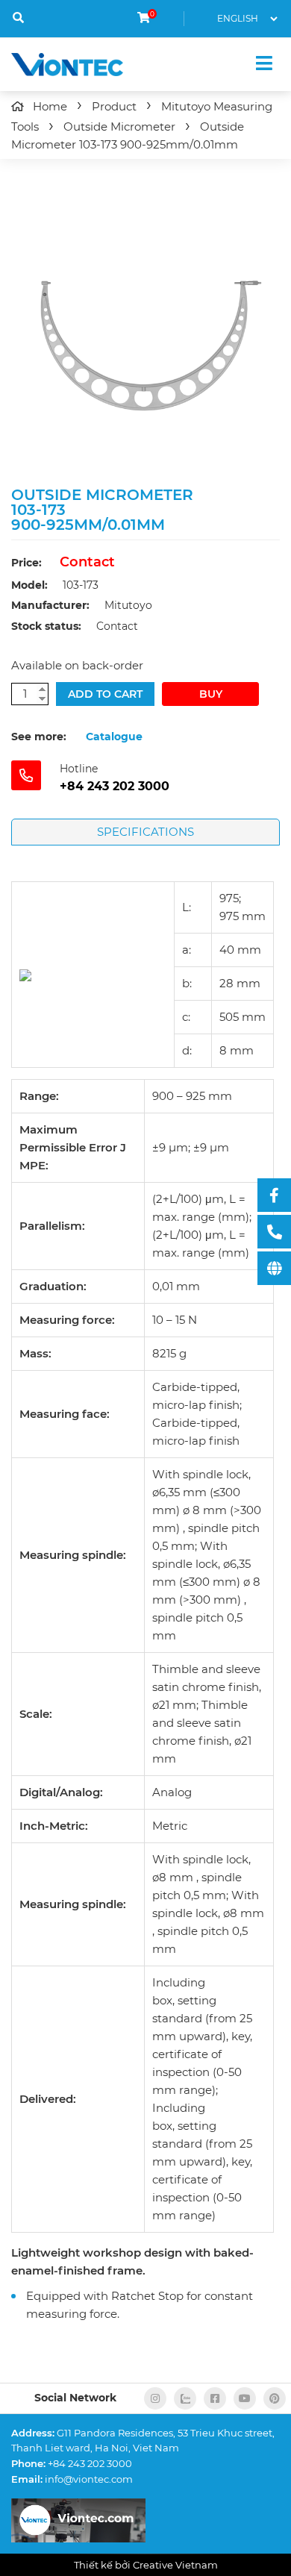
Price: (26, 563)
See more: (39, 737)
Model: (29, 585)
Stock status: (46, 626)
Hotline (79, 769)
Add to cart (105, 694)
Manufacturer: (50, 605)
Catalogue (114, 737)
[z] (185, 2398)
